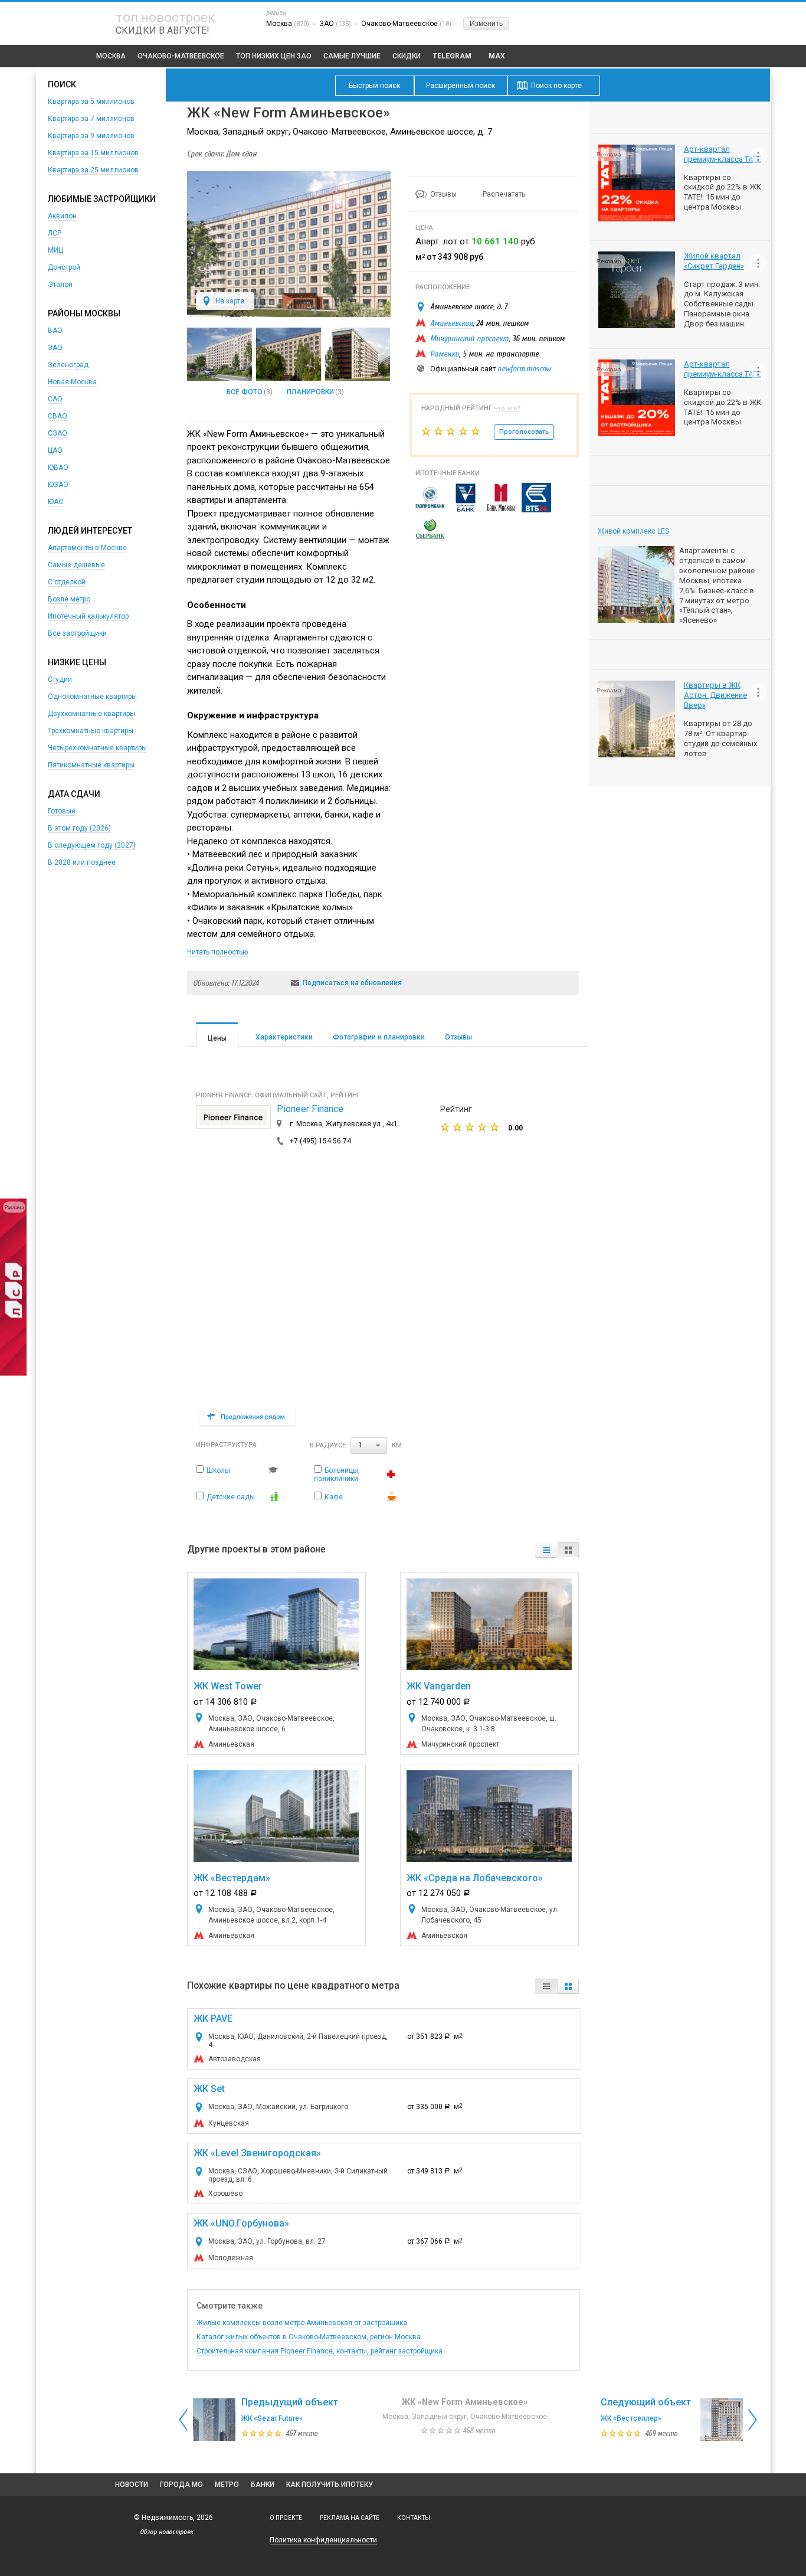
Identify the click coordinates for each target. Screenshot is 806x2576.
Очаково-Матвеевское (181, 56)
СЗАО (58, 433)
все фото (245, 392)
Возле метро (69, 599)
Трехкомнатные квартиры (91, 731)
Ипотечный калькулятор (88, 616)
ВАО (55, 331)
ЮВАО (58, 468)
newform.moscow (524, 369)
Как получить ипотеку (330, 2485)
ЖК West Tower (228, 1686)
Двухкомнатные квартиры (91, 714)
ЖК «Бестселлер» (631, 2418)
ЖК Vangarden (439, 1686)
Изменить (486, 24)
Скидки (407, 56)
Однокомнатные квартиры (92, 697)
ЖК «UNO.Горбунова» (241, 2223)
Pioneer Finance (310, 1109)
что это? (507, 408)
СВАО (58, 416)
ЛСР (55, 233)
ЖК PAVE (213, 2018)
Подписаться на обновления (352, 983)
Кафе (334, 1497)
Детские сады (231, 1497)
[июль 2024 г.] (358, 354)
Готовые (62, 811)
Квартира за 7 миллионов (91, 119)
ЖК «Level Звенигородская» (257, 2153)
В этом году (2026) (79, 828)
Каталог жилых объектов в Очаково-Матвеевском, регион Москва (309, 2337)
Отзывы (444, 194)
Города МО (181, 2485)
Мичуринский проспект (469, 339)
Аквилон (62, 216)
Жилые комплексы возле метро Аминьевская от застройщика (302, 2323)
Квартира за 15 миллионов (93, 153)
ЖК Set (209, 2089)
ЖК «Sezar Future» (272, 2418)
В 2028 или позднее (82, 862)
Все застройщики (77, 633)
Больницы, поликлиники (337, 1475)
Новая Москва (72, 382)
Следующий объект (646, 2402)
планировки (310, 392)
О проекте (286, 2518)
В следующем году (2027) (92, 845)
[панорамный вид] (219, 354)
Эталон (60, 285)
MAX (497, 56)
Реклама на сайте (350, 2518)
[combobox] (369, 1446)
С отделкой (67, 582)
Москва (111, 56)
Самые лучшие (352, 56)
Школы (218, 1470)
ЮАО (56, 502)
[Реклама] (13, 1374)
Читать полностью (217, 952)
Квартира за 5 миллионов (91, 102)
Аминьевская (451, 323)
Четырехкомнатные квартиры (97, 748)
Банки (263, 2485)
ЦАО (55, 450)
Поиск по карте (556, 86)
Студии (60, 679)
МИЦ (55, 250)
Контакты (414, 2518)
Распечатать (504, 194)
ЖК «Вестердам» (232, 1878)
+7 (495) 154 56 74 (320, 1141)
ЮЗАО (58, 485)
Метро (227, 2485)
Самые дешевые (76, 565)
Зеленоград (68, 365)
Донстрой (64, 267)
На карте (230, 301)
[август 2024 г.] (289, 354)
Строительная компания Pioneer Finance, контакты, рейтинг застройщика (320, 2351)
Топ (274, 56)
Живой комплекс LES (633, 531)
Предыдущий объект (290, 2402)
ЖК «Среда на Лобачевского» (475, 1878)
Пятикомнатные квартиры (91, 765)
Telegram (452, 56)
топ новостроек (165, 17)
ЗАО (55, 348)
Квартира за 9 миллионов (91, 136)
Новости (132, 2485)
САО (55, 399)
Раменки (445, 354)
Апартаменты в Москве (87, 548)
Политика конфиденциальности (323, 2540)
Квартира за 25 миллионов (93, 170)
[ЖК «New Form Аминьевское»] (289, 315)
